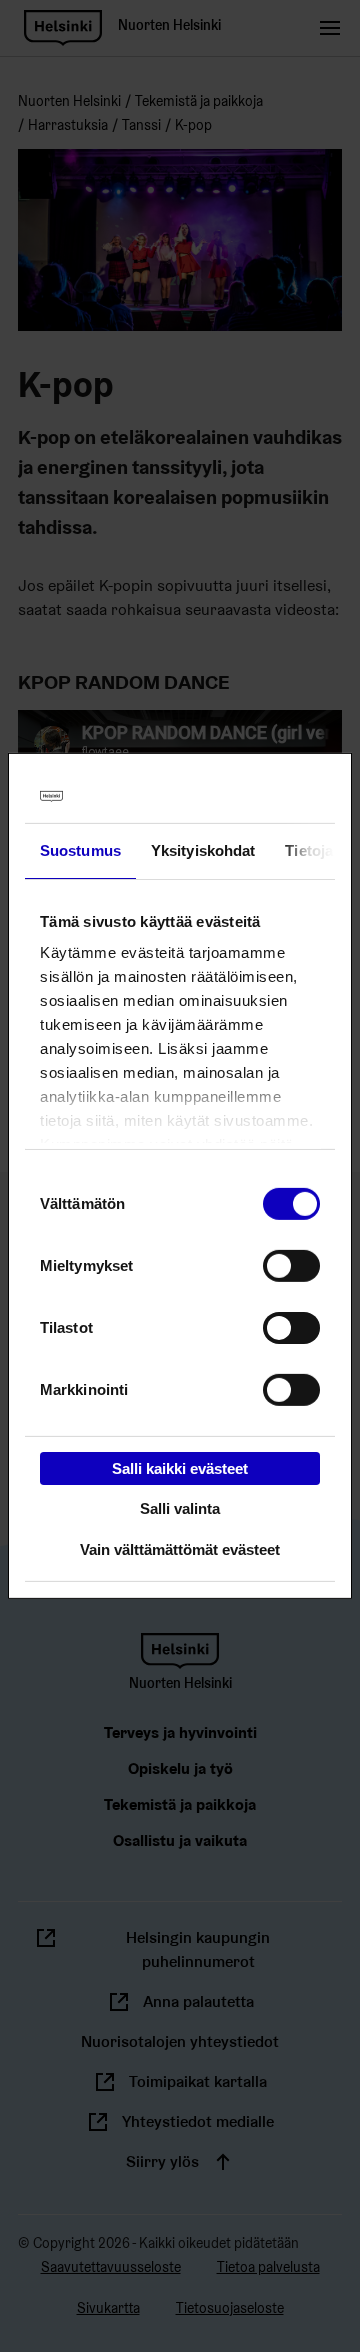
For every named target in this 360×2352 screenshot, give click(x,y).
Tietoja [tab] (309, 849)
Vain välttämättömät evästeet (180, 1549)
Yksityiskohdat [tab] (203, 849)
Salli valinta (180, 1508)
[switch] (291, 1265)
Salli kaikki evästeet (180, 1467)
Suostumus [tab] (80, 849)
